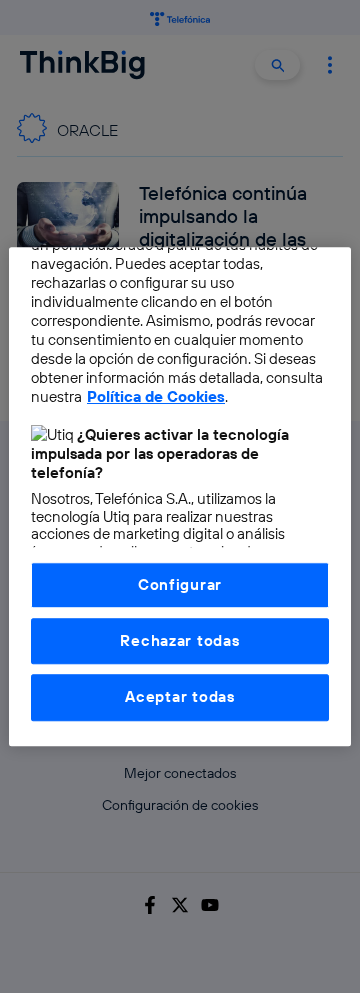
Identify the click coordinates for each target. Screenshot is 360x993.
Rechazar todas (179, 640)
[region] (180, 496)
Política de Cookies (156, 396)
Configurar (180, 584)
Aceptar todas (180, 697)
